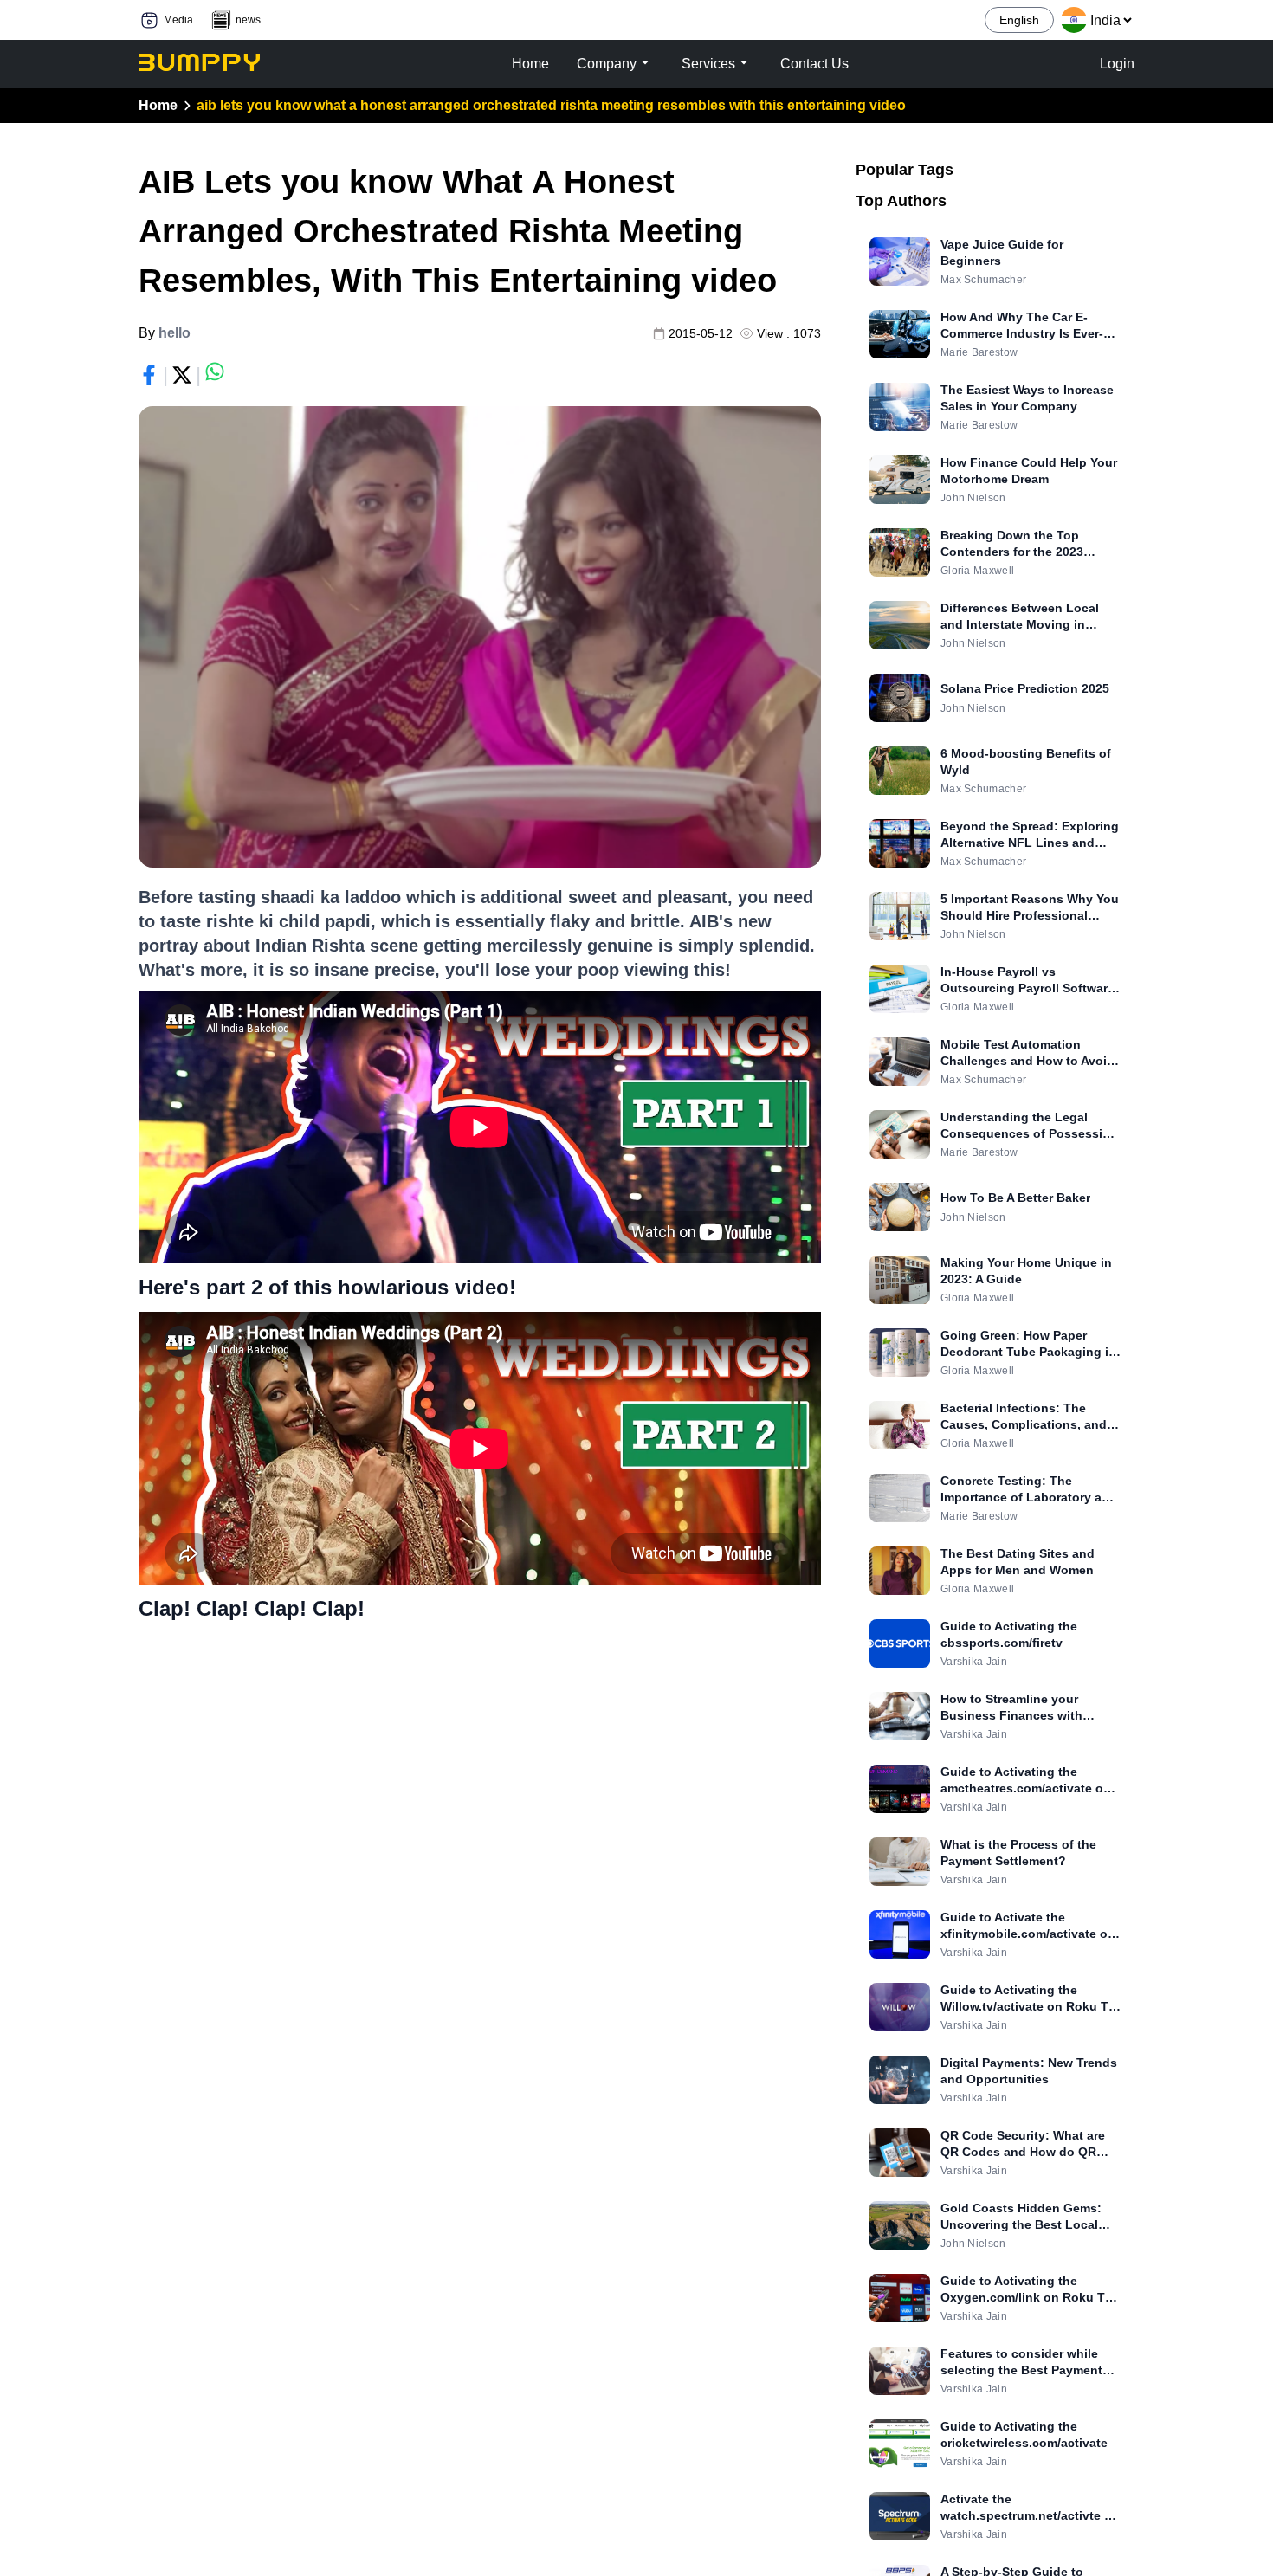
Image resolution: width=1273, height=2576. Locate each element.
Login (1117, 64)
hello (174, 333)
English (1019, 20)
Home (158, 105)
